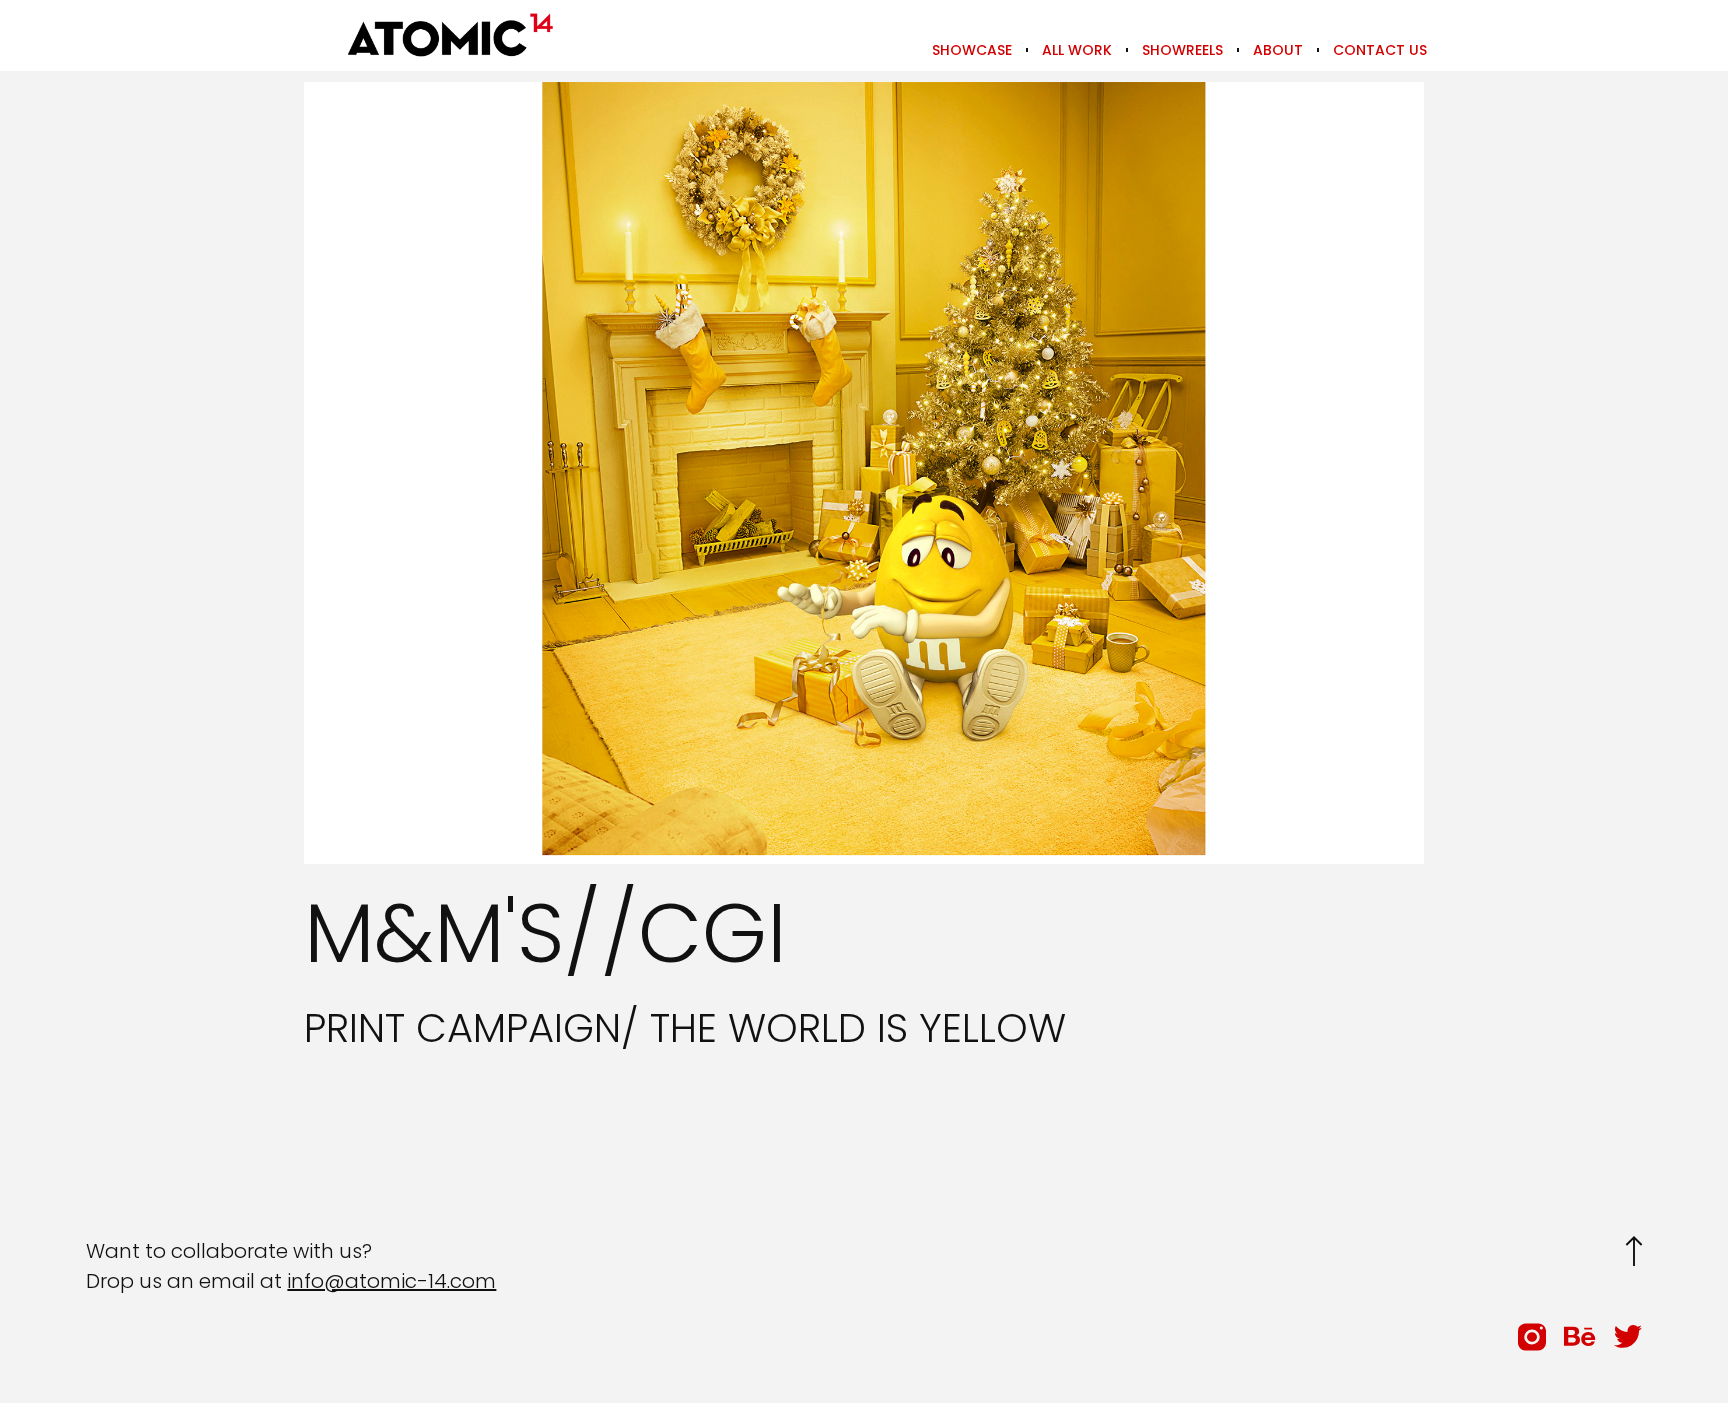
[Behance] (1580, 1337)
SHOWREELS (1182, 50)
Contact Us (1380, 50)
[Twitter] (1628, 1337)
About (1278, 50)
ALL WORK (1077, 50)
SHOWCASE (972, 50)
